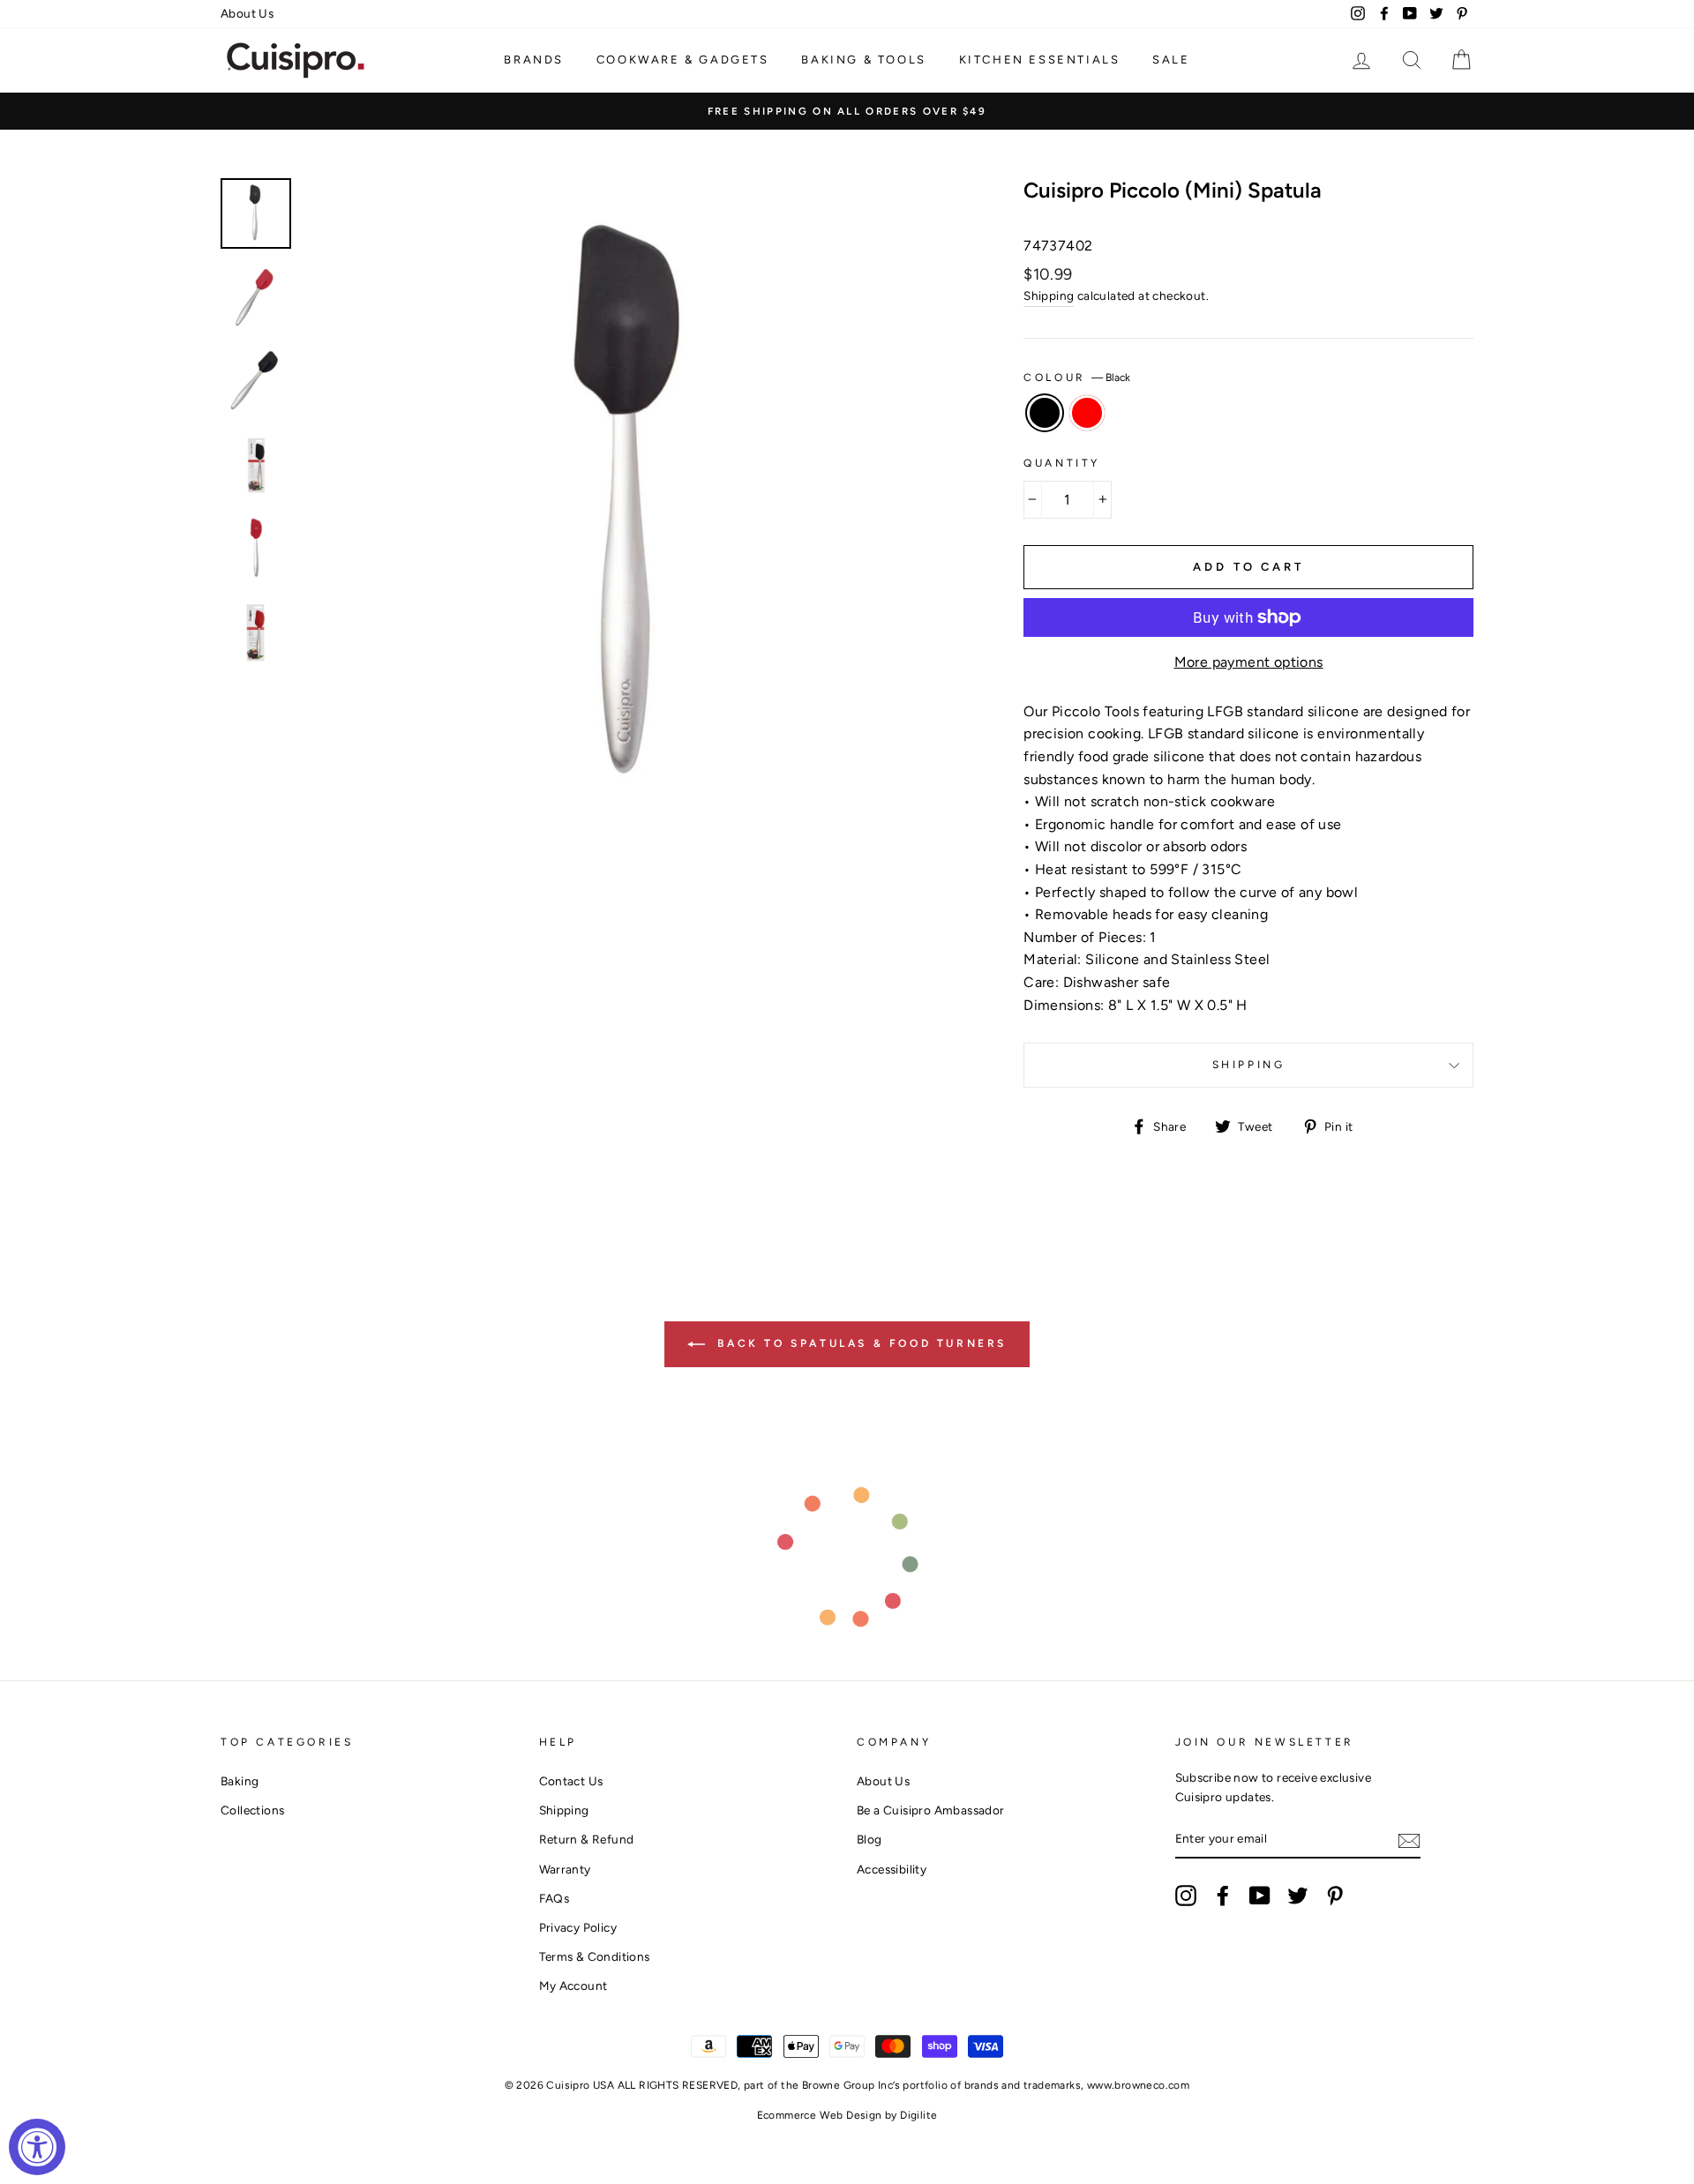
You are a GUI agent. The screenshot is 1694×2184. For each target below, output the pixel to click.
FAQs (555, 1898)
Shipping (1049, 295)
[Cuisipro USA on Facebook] (1223, 1896)
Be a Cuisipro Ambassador (931, 1810)
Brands (534, 60)
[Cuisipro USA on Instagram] (1186, 1896)
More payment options (1249, 662)
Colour (1077, 378)
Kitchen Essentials (1040, 60)
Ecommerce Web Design (820, 2115)
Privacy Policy (578, 1927)
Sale (1171, 60)
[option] (847, 111)
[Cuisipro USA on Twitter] (1298, 1896)
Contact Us (571, 1781)
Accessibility (892, 1869)
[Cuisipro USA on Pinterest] (1335, 1896)
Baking (240, 1781)
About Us (247, 13)
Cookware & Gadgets (683, 60)
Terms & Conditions (595, 1956)
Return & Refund (587, 1839)
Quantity (1062, 463)
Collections (252, 1810)
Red (1087, 413)
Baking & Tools (863, 60)
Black (1045, 413)
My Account (573, 1986)
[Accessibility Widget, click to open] (37, 2147)
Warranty (565, 1869)
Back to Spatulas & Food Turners (859, 1343)
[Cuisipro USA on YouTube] (1260, 1896)
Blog (869, 1839)
